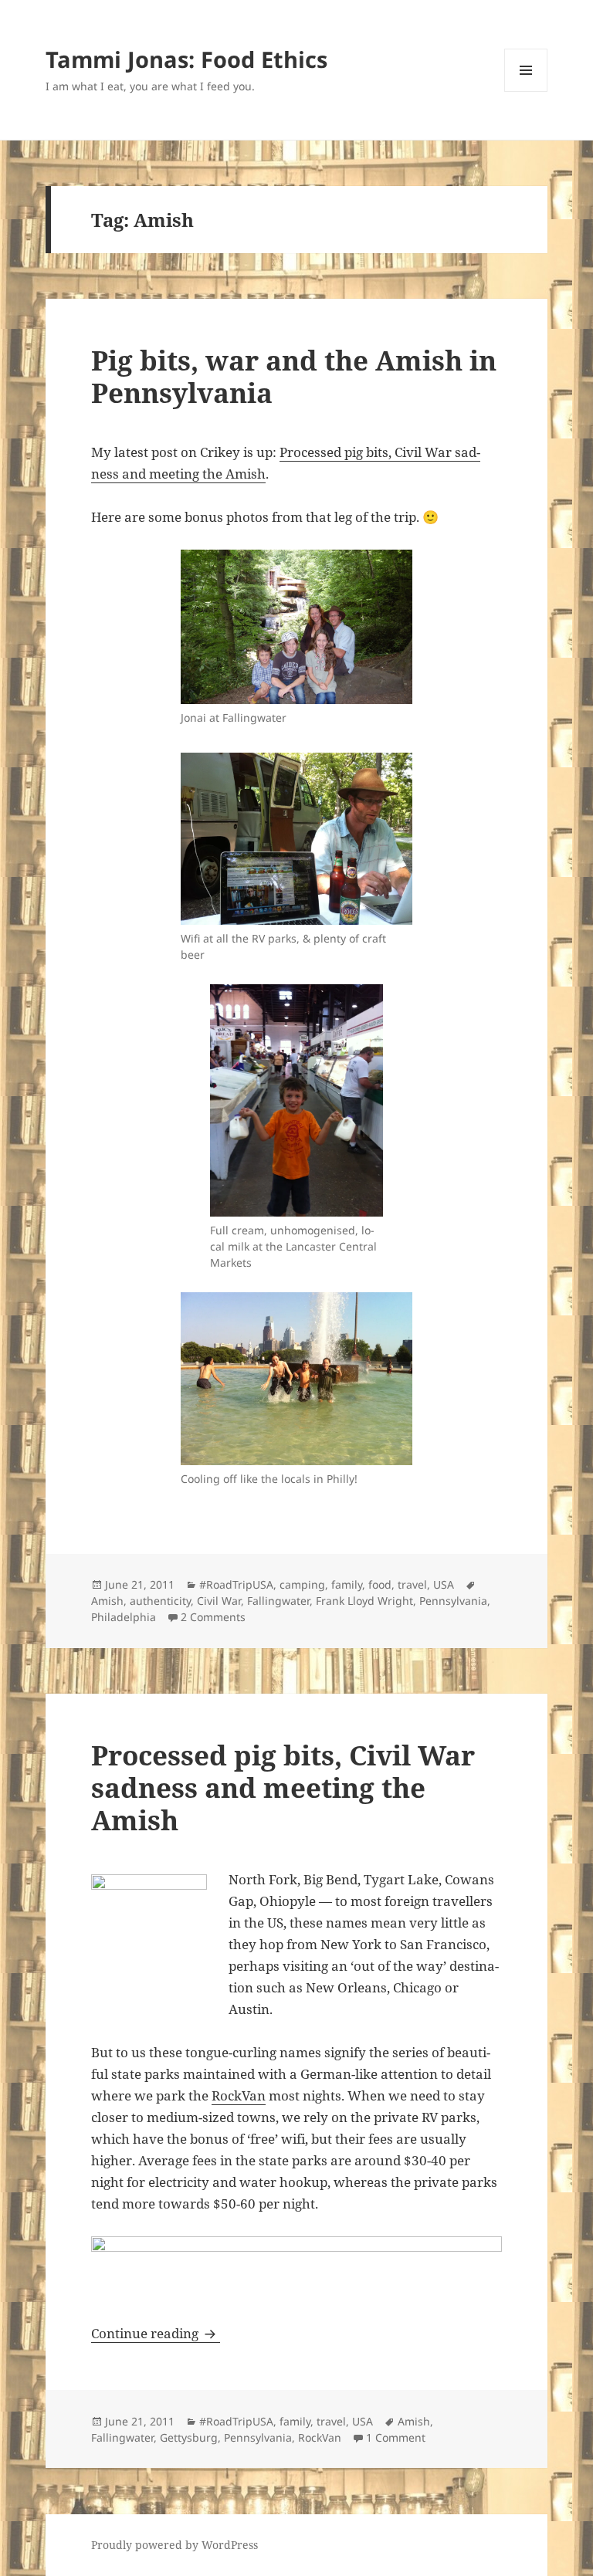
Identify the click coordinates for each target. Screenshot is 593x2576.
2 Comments (213, 1617)
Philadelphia (124, 1617)
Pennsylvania (453, 1601)
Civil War (219, 1601)
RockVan (239, 2095)
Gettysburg (189, 2437)
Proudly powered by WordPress (175, 2545)
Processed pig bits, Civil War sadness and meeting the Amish (283, 1787)
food (380, 1584)
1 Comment (396, 2437)
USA (444, 1584)
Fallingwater (278, 1601)
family (347, 1584)
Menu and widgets (526, 91)
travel (412, 1584)
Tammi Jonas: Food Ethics (186, 59)
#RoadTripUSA (236, 1584)
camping (302, 1584)
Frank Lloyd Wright (364, 1601)
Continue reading (156, 2333)
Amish (107, 1601)
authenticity (160, 1601)
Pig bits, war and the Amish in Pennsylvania (294, 376)
